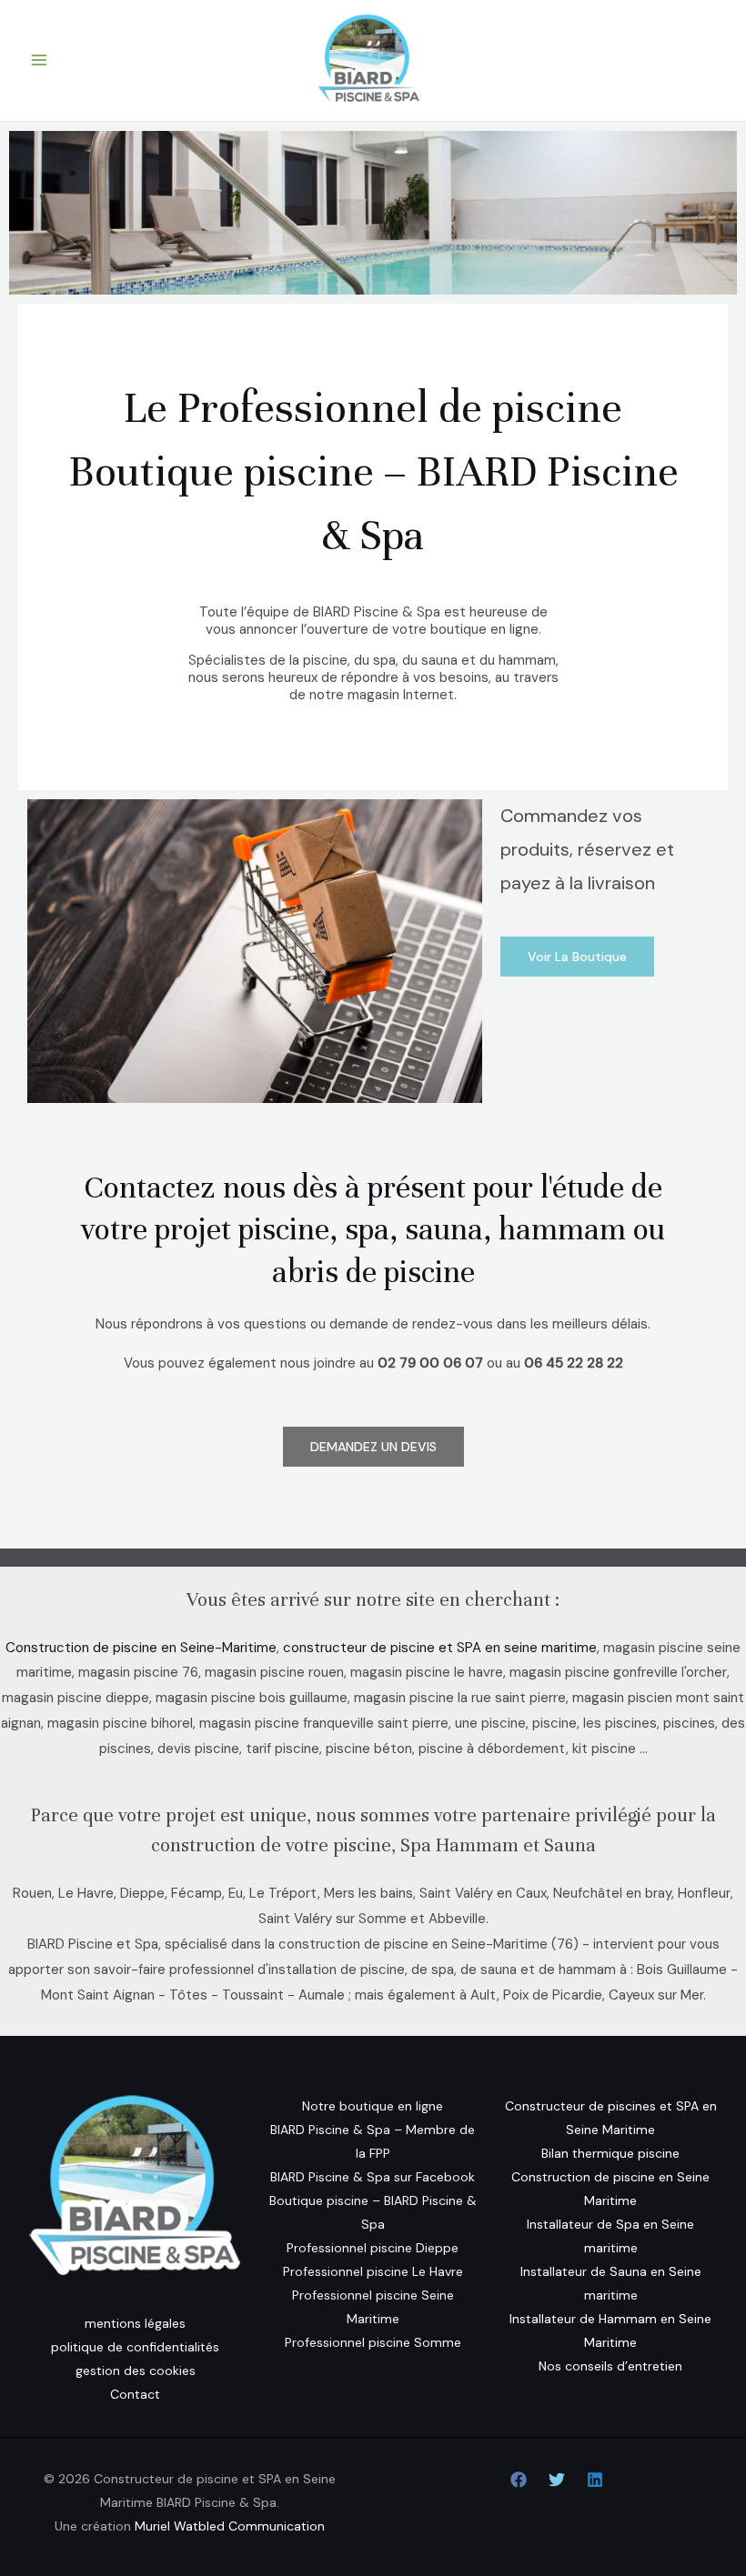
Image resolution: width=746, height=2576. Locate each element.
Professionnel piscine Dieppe (373, 2248)
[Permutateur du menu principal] (40, 60)
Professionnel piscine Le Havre (373, 2271)
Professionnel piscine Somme (373, 2342)
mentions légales (135, 2323)
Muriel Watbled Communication (230, 2526)
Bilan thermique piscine (610, 2153)
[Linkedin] (595, 2480)
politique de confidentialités (135, 2347)
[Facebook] (519, 2480)
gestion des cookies (136, 2371)
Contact (135, 2394)
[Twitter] (557, 2480)
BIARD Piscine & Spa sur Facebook (373, 2177)
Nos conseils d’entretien (610, 2366)
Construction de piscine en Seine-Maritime (141, 1648)
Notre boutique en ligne (373, 2106)
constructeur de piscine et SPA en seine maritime (440, 1648)
